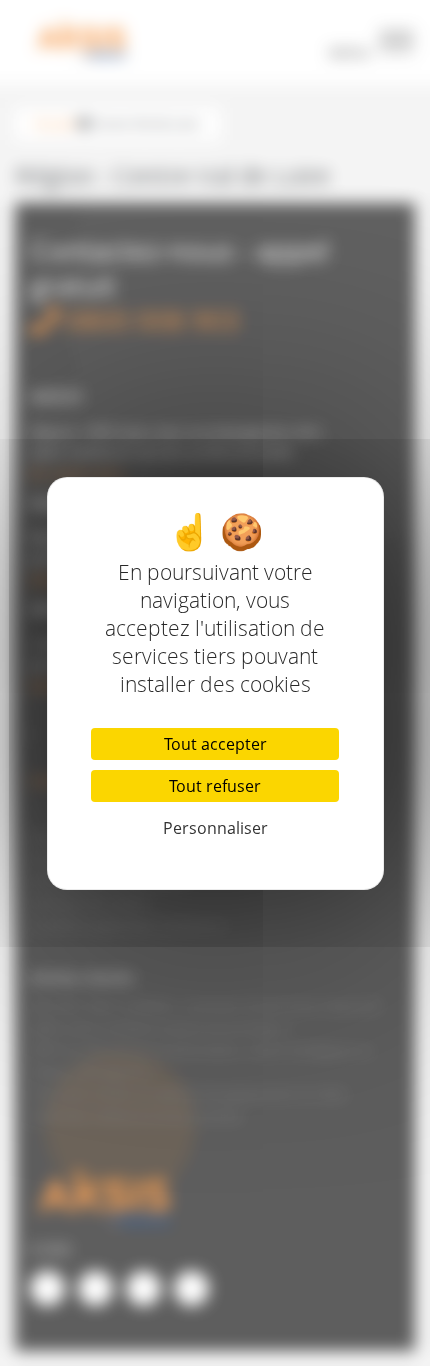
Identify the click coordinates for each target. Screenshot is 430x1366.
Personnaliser (215, 828)
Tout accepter (215, 744)
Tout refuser (215, 786)
